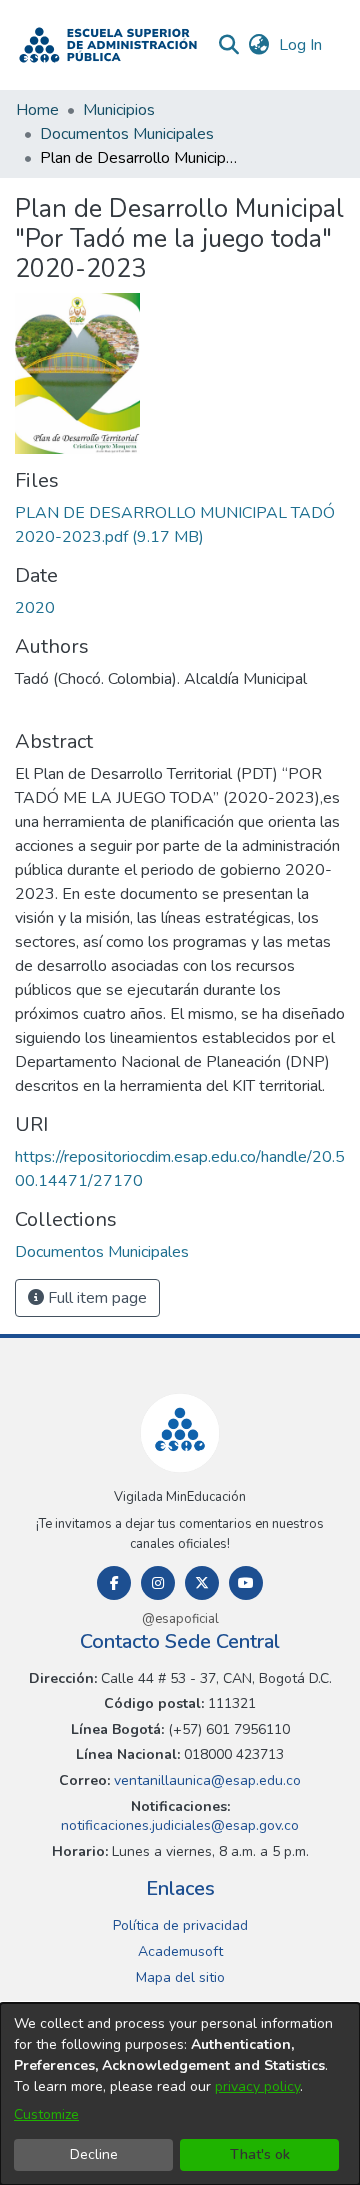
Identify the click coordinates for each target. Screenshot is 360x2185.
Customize (46, 2114)
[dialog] (180, 2094)
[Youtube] (246, 1583)
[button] (108, 45)
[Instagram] (158, 1583)
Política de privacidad (180, 1925)
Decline (94, 2154)
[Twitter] (202, 1583)
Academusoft (180, 1951)
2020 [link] (35, 608)
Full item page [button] (95, 1298)
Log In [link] (301, 45)
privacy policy (257, 2086)
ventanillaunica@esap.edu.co (205, 1780)
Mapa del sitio (180, 1977)
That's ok (260, 2154)
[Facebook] (114, 1583)
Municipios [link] (119, 110)
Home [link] (37, 110)
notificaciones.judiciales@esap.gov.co (180, 1825)
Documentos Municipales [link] (127, 134)
